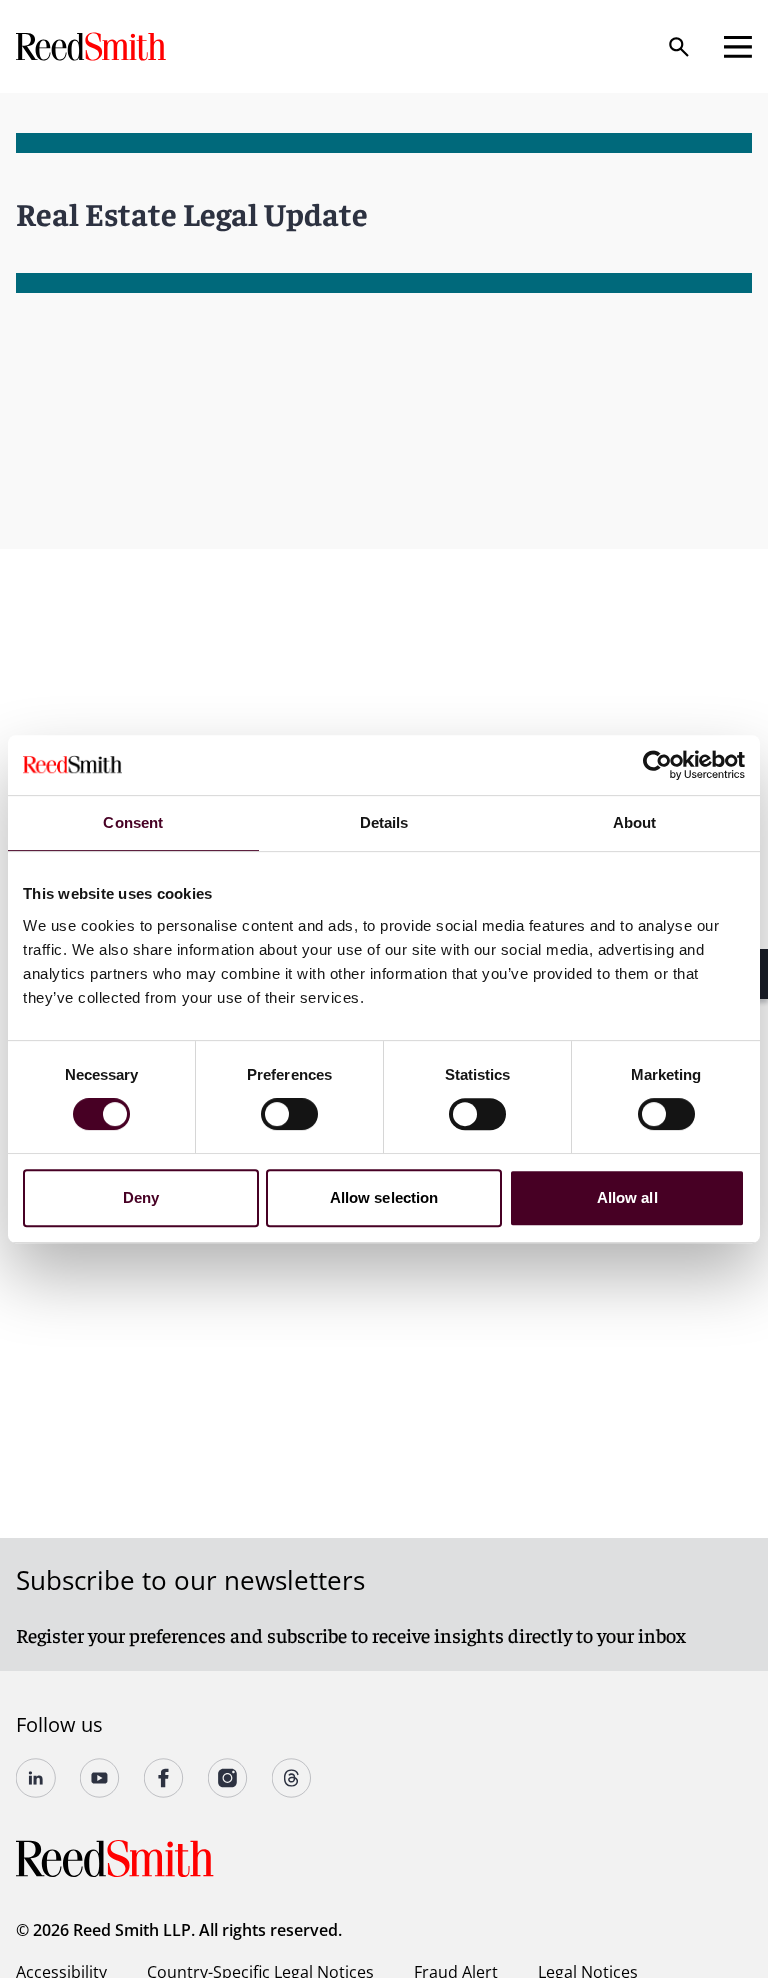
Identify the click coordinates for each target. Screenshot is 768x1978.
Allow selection (384, 1197)
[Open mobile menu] (738, 47)
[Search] (679, 47)
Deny (141, 1197)
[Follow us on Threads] (292, 1778)
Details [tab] (384, 822)
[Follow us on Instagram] (228, 1778)
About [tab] (635, 822)
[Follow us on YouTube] (100, 1778)
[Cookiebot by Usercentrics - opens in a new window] (657, 765)
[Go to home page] (93, 46)
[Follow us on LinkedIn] (36, 1778)
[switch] (289, 1114)
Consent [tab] (133, 822)
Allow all (627, 1197)
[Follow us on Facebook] (164, 1778)
